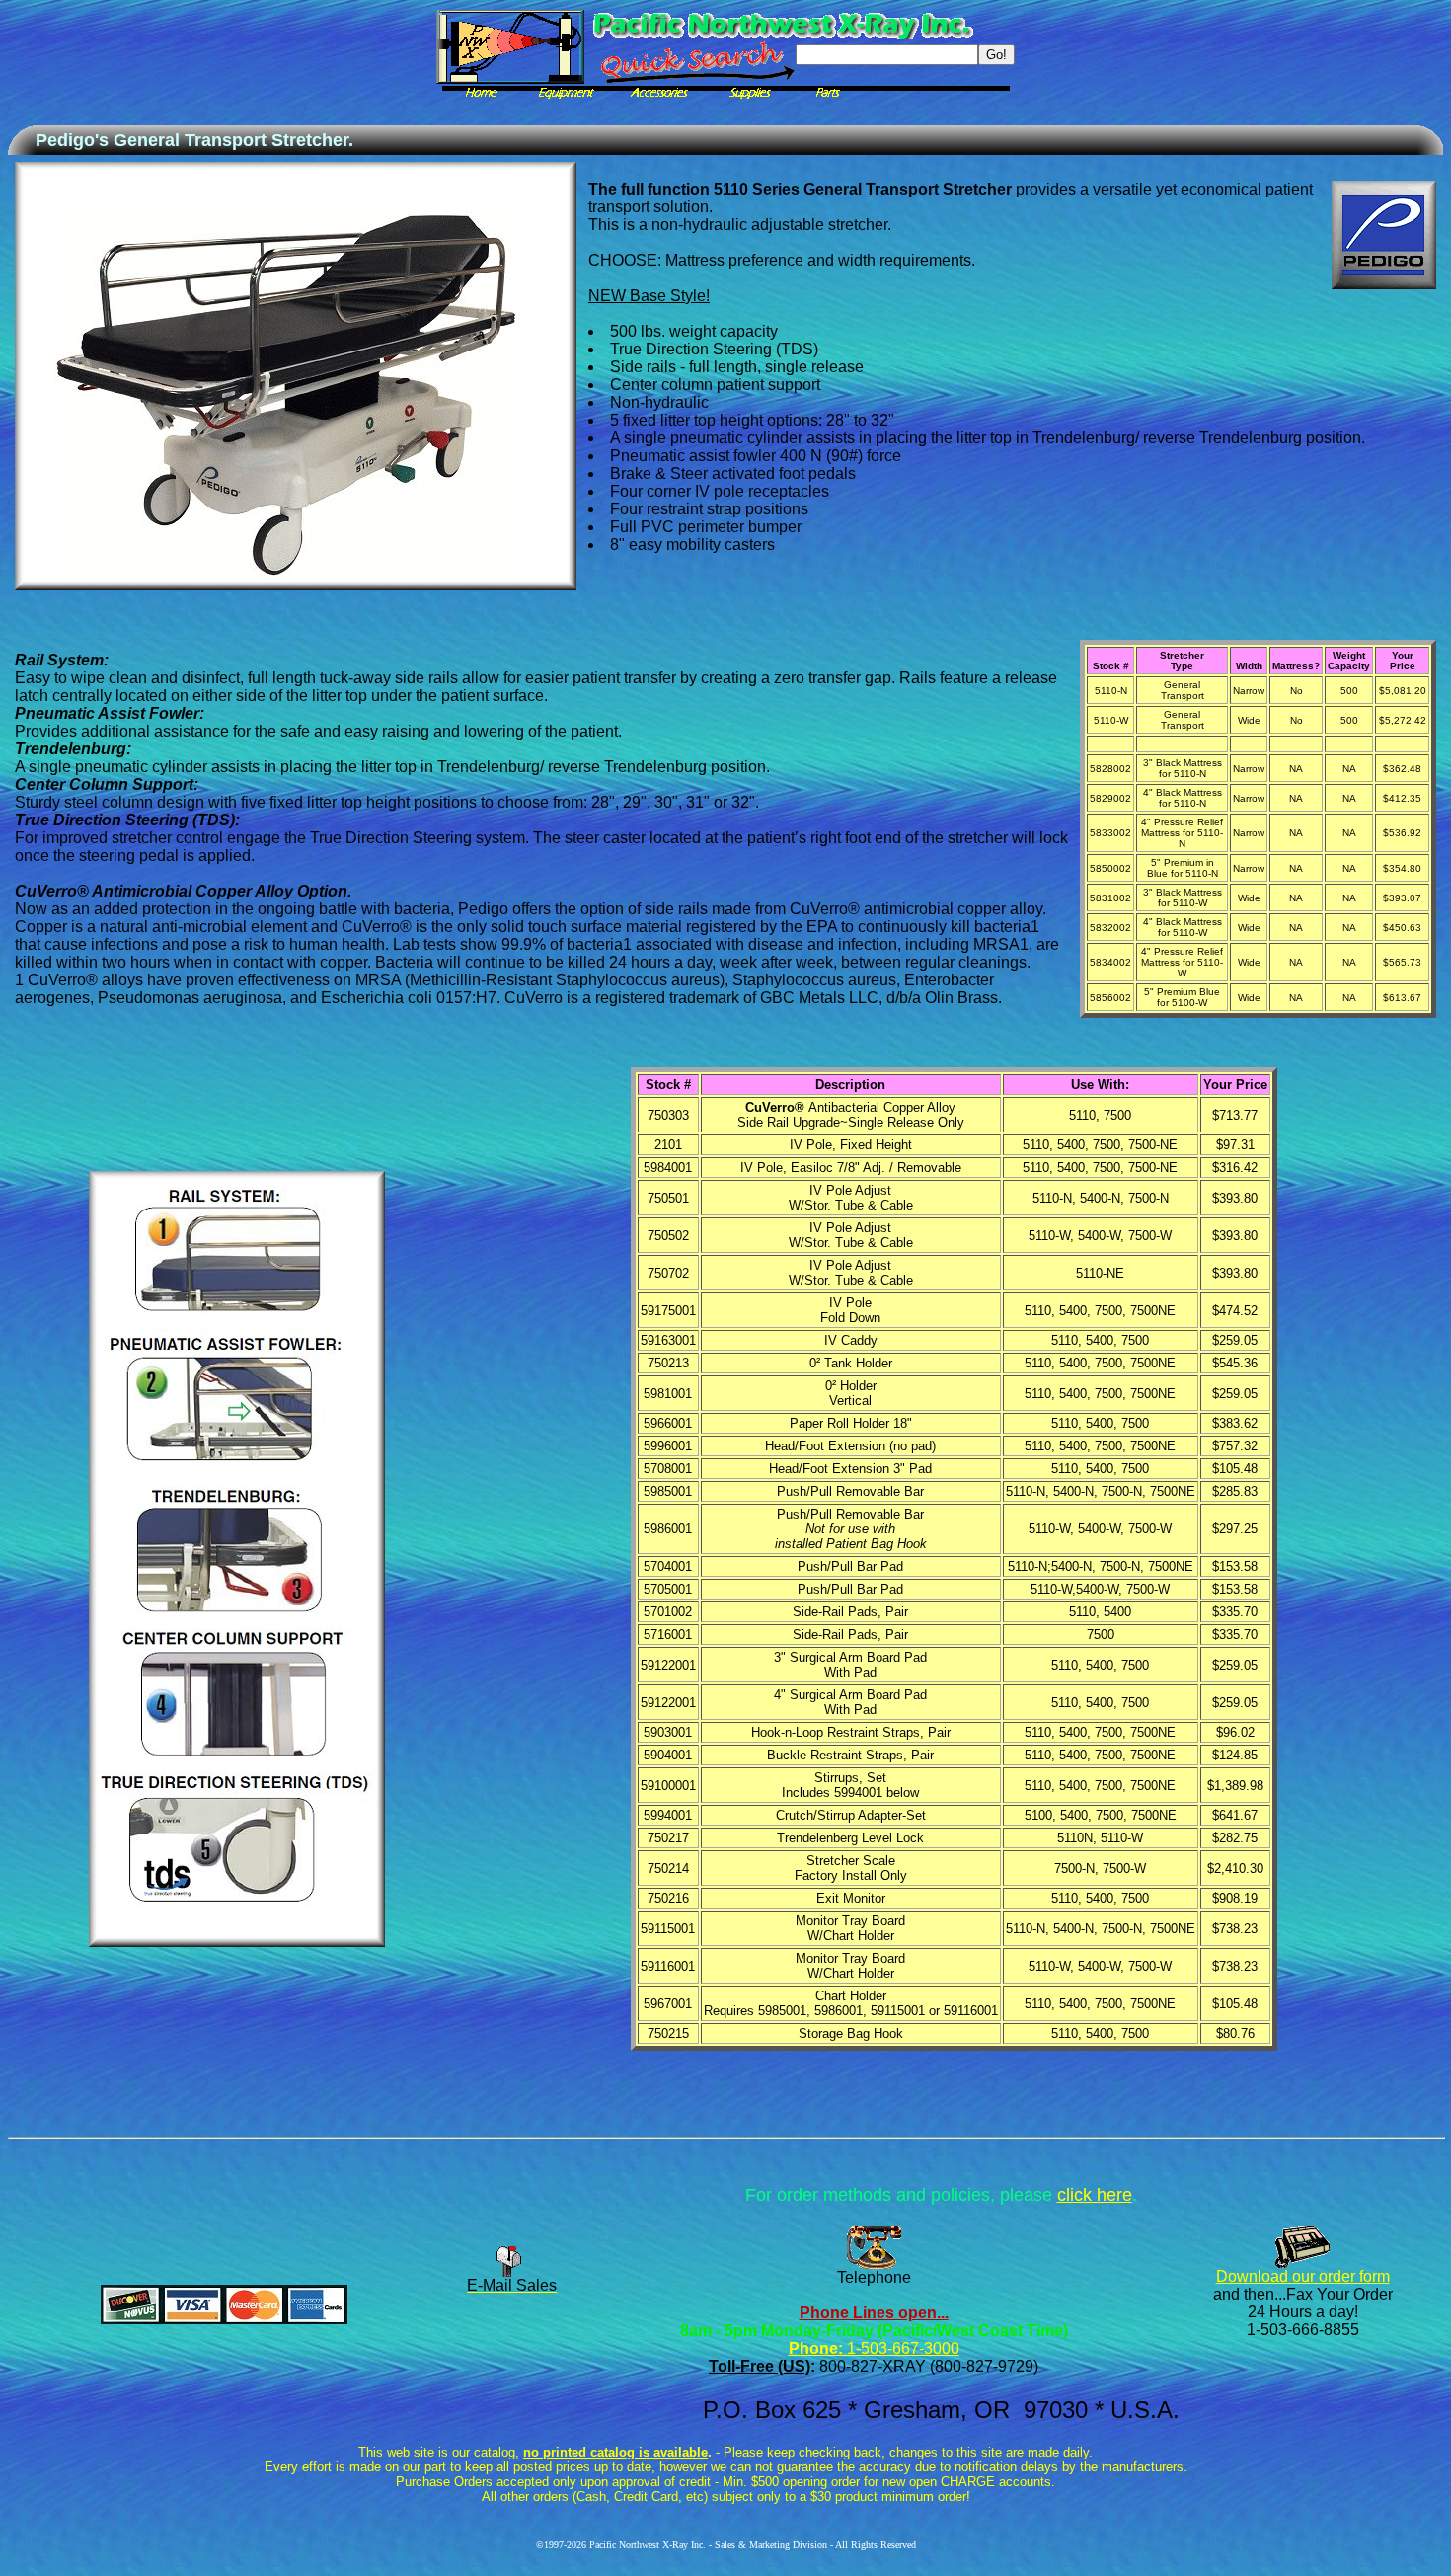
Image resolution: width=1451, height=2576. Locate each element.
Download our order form (1303, 2276)
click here (1095, 2195)
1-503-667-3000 (901, 2348)
